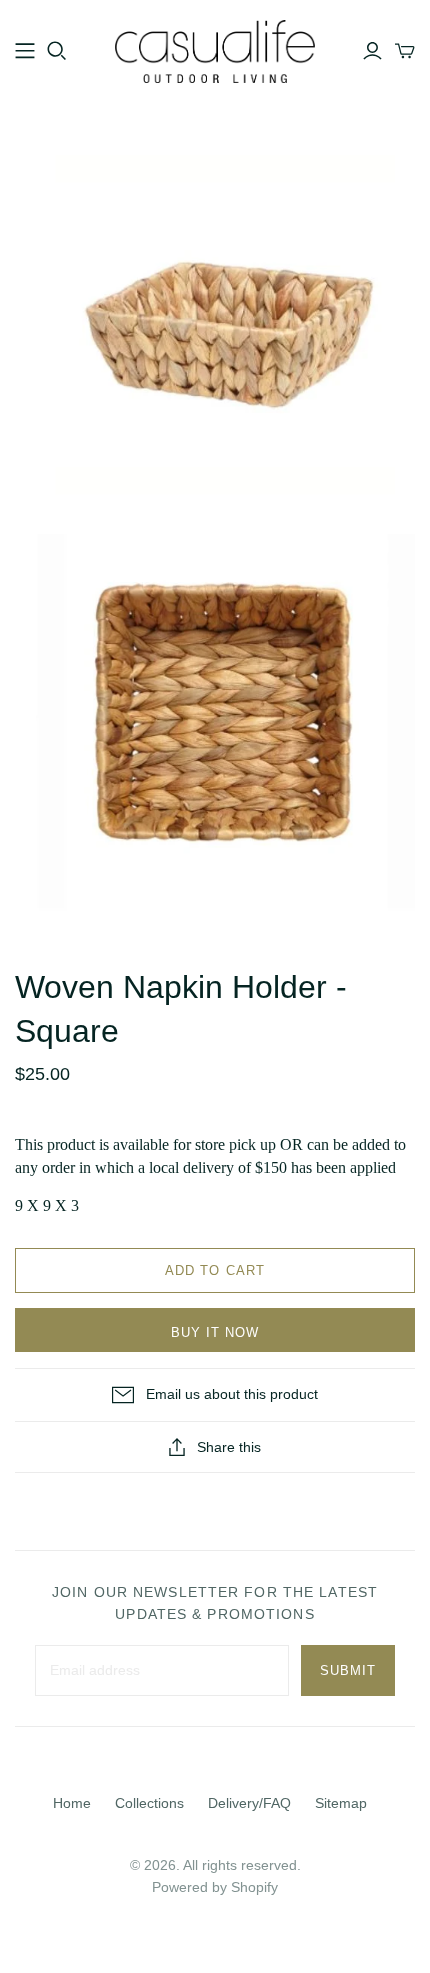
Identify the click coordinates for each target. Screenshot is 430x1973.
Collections (149, 1803)
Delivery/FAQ (249, 1803)
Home (72, 1803)
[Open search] (57, 51)
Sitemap (341, 1803)
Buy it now (215, 1332)
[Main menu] (25, 51)
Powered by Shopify (215, 1887)
